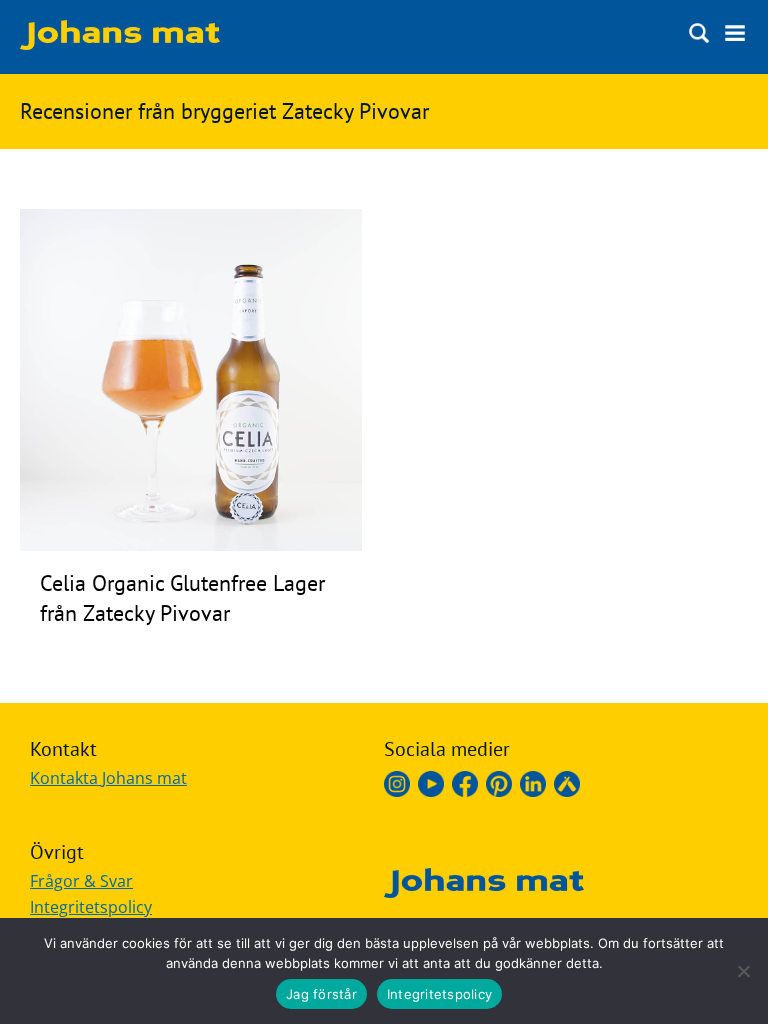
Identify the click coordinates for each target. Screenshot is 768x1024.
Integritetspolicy (91, 907)
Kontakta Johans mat (108, 778)
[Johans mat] (120, 44)
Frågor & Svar (81, 881)
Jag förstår (321, 994)
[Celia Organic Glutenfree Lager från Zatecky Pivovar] (191, 545)
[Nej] (743, 971)
